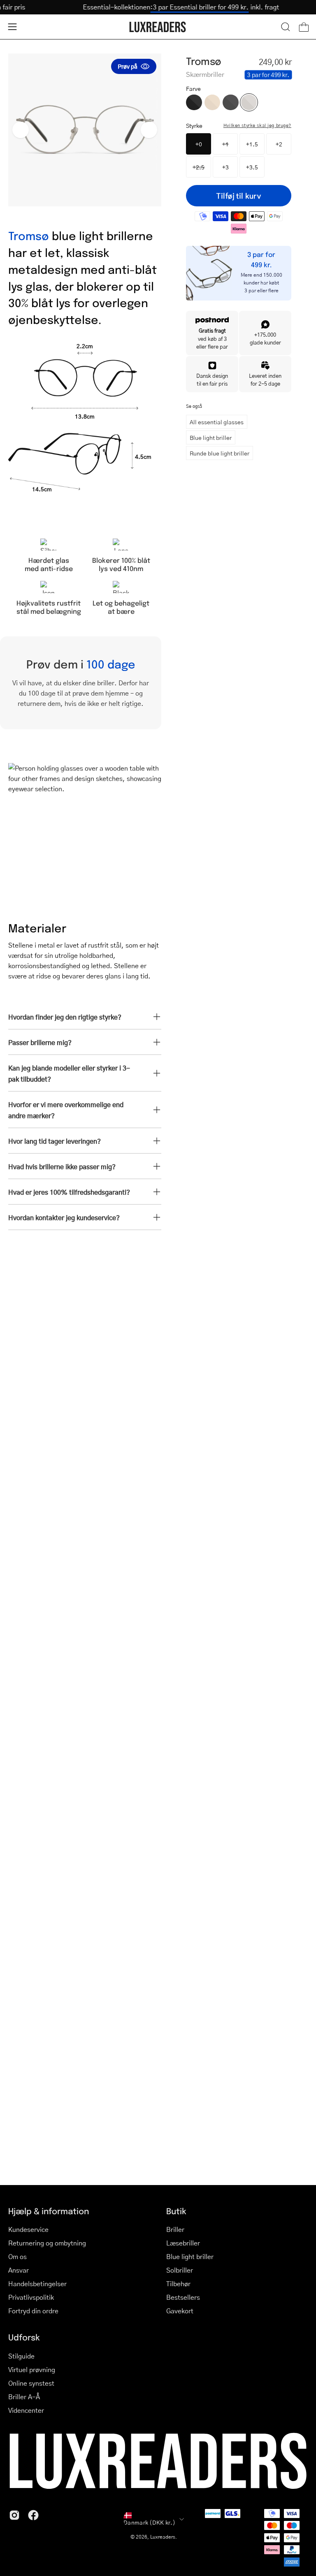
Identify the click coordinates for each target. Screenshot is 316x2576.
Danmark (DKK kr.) (149, 2522)
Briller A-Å (24, 2397)
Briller (175, 2229)
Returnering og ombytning (47, 2243)
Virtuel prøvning (32, 2369)
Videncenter (26, 2410)
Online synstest (31, 2383)
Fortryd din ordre (33, 2311)
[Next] (149, 130)
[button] (286, 27)
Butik (176, 2211)
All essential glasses (217, 422)
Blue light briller (211, 437)
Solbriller (180, 2270)
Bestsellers (183, 2297)
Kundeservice (28, 2229)
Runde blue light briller (220, 453)
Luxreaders (163, 2537)
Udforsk (24, 2337)
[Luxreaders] (158, 27)
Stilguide (21, 2356)
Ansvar (19, 2270)
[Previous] (21, 130)
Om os (17, 2256)
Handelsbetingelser (37, 2283)
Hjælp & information (49, 2211)
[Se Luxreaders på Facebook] (33, 2515)
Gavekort (180, 2311)
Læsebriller (183, 2243)
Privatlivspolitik (31, 2297)
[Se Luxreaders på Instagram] (14, 2515)
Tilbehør (178, 2283)
